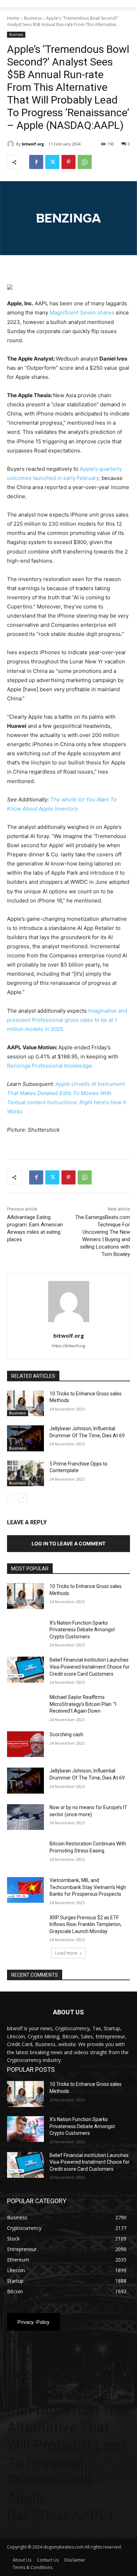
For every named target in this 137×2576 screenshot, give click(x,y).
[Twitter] (52, 162)
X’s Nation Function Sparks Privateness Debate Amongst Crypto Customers (82, 1630)
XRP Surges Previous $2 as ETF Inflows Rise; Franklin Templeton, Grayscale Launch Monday (86, 1924)
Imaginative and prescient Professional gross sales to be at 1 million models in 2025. (67, 1020)
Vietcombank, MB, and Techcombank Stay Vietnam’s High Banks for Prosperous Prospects (88, 1887)
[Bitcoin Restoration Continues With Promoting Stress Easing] (25, 1853)
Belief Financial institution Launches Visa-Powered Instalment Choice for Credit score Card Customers (90, 1667)
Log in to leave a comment (68, 1543)
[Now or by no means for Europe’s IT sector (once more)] (25, 1817)
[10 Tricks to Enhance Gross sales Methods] (25, 1403)
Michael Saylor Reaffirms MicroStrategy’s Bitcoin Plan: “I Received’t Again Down (83, 1704)
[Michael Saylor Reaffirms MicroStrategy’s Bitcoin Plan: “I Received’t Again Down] (25, 1707)
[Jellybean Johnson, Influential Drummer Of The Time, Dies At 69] (25, 1438)
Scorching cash (66, 1734)
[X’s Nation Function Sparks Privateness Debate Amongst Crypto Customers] (25, 1633)
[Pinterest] (68, 162)
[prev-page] (11, 1498)
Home (13, 18)
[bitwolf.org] (12, 144)
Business (33, 18)
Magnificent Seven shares (82, 312)
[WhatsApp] (85, 162)
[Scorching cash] (25, 1744)
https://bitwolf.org (68, 1346)
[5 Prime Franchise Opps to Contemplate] (25, 1474)
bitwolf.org (33, 144)
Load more (66, 1953)
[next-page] (23, 1498)
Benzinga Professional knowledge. (50, 1066)
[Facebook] (36, 162)
